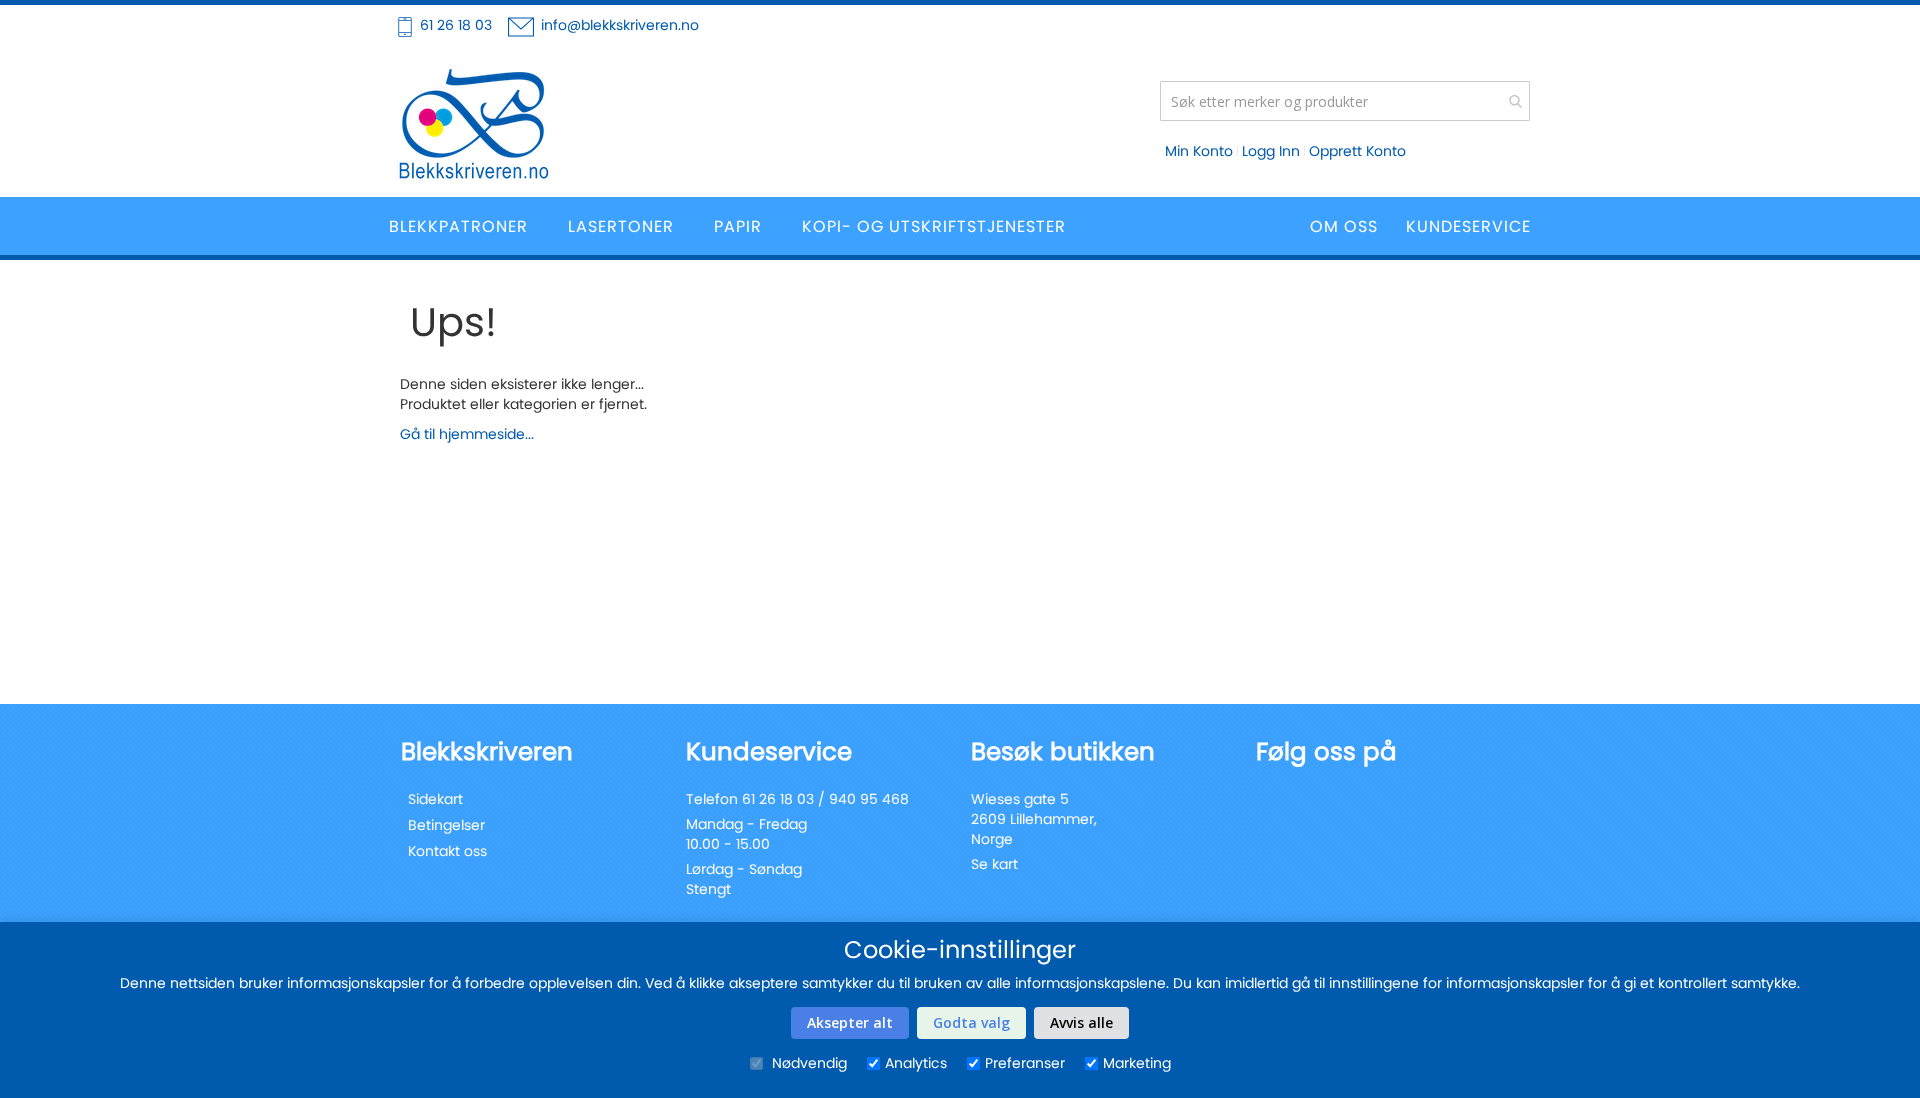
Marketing (1137, 1063)
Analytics (916, 1063)
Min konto (1199, 151)
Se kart (994, 864)
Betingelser (446, 825)
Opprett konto (1357, 151)
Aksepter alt (850, 1022)
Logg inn (1271, 151)
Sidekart (435, 799)
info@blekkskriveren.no (620, 25)
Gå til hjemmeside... (467, 434)
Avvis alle (1081, 1022)
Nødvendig (807, 1063)
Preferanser (1025, 1063)
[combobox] (1345, 101)
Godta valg (971, 1022)
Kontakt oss (447, 851)
